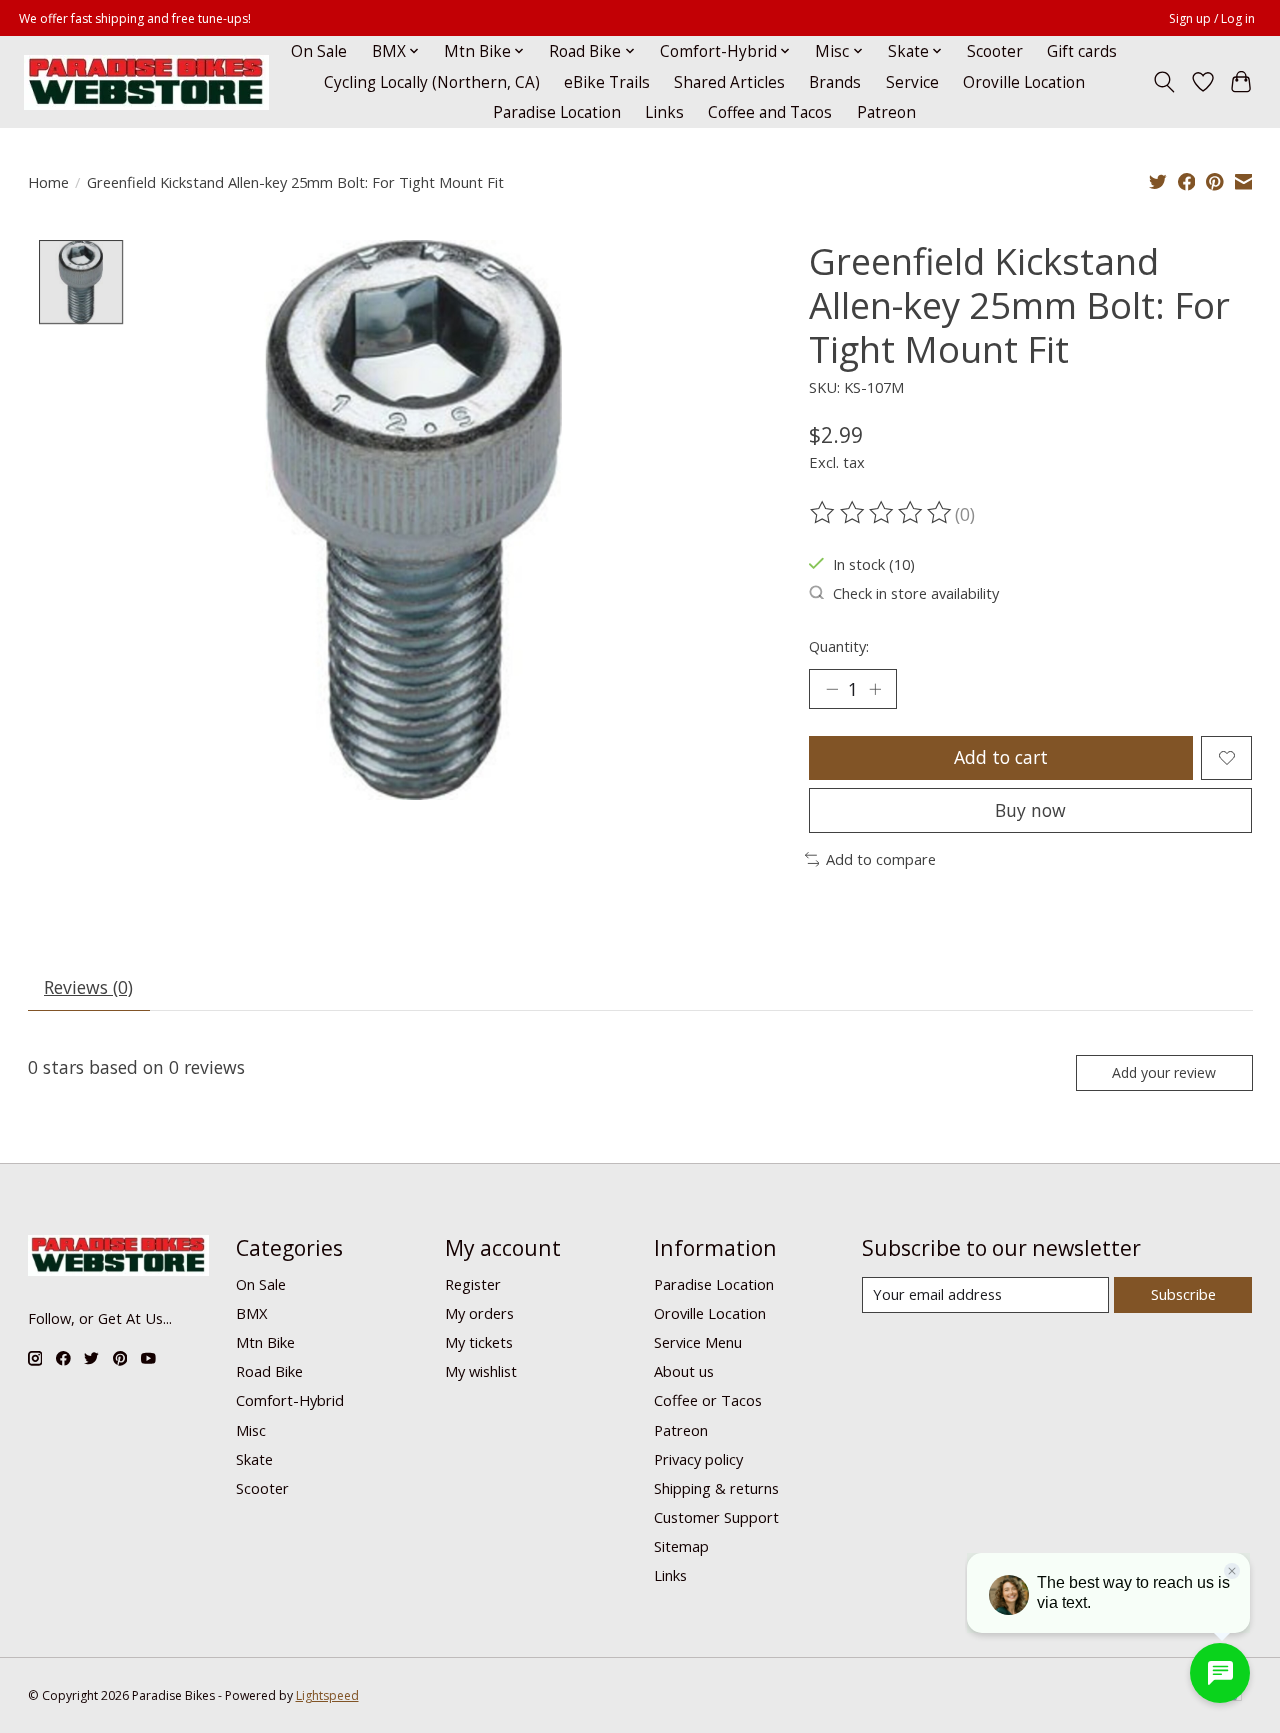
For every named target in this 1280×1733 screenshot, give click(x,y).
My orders (479, 1313)
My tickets (479, 1342)
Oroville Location (1024, 82)
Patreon (886, 112)
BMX (251, 1313)
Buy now (1030, 810)
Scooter (995, 51)
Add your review (1164, 1072)
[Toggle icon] (1163, 82)
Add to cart (1001, 757)
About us (684, 1371)
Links (664, 112)
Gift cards (1082, 51)
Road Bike (269, 1371)
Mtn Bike (265, 1342)
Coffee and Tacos (770, 112)
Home (48, 182)
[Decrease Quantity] (832, 689)
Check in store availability (916, 593)
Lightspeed (327, 1695)
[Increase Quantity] (875, 689)
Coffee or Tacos (708, 1400)
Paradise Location (557, 112)
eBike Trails (607, 82)
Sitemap (681, 1546)
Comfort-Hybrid (290, 1400)
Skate (254, 1459)
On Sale (319, 51)
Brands (835, 82)
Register (473, 1284)
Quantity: (839, 646)
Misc (251, 1430)
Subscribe (1183, 1294)
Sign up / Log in (1212, 18)
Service (912, 82)
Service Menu (698, 1342)
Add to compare (881, 859)
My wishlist (481, 1371)
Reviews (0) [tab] (88, 987)
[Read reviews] (882, 513)
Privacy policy (698, 1459)
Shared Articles (729, 82)
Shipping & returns (716, 1488)
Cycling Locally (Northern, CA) (432, 82)
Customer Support (716, 1517)
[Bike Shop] (146, 82)
